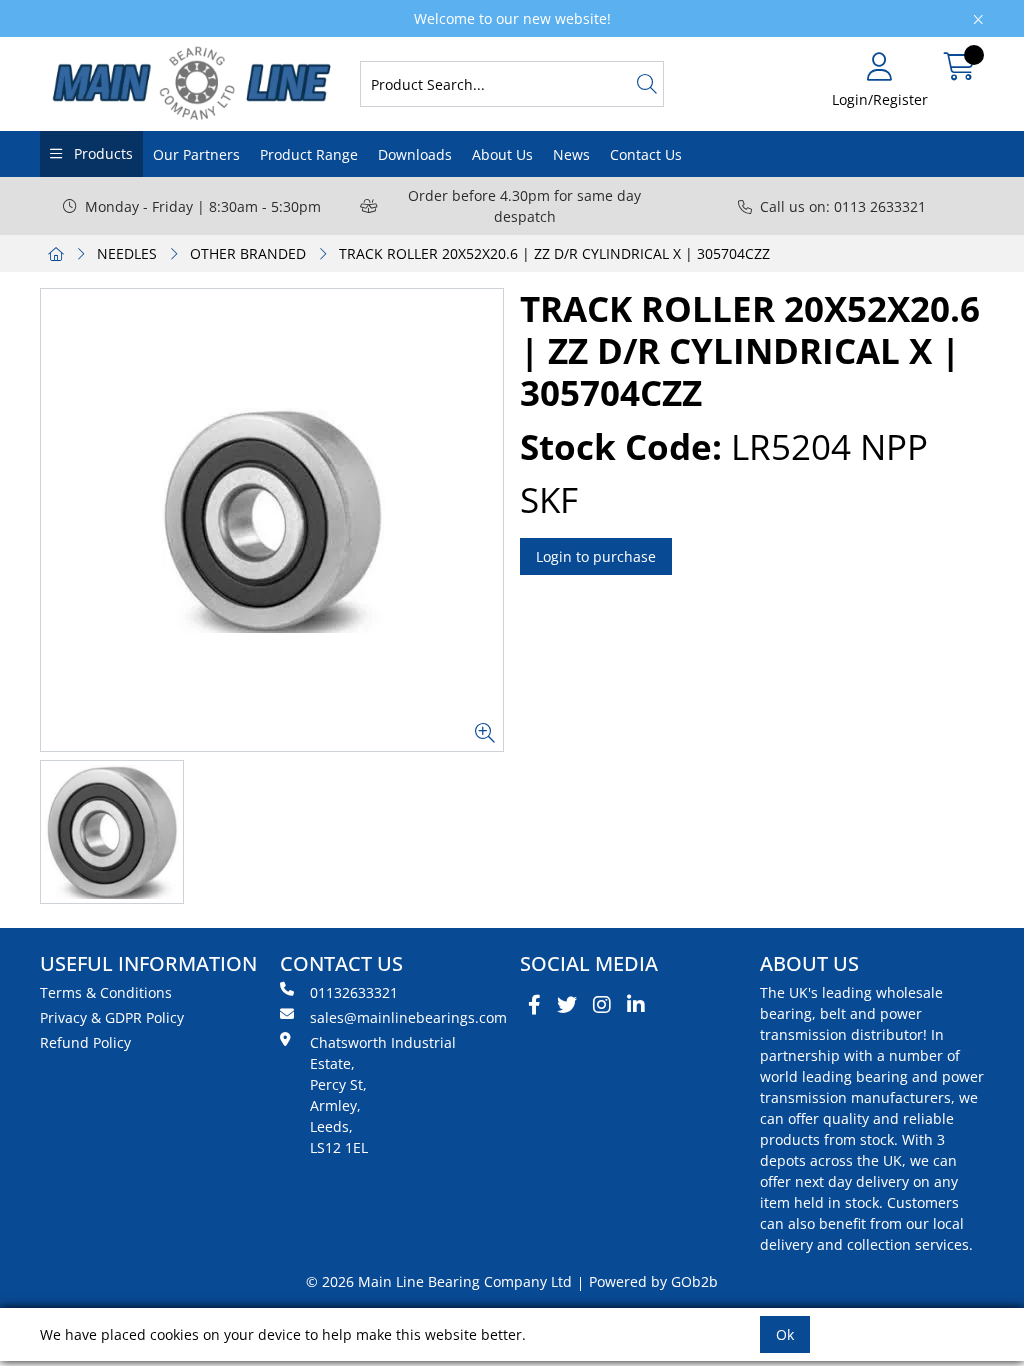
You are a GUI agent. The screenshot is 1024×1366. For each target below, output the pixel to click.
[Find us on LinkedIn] (636, 1005)
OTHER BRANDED (248, 253)
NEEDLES (127, 253)
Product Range (309, 154)
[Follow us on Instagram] (602, 1005)
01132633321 (354, 992)
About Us (502, 154)
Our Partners (196, 154)
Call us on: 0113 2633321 (843, 206)
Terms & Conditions (106, 992)
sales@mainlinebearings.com (407, 1017)
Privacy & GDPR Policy (112, 1017)
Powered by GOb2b (653, 1281)
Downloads (415, 154)
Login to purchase (596, 556)
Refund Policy (85, 1042)
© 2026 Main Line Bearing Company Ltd (439, 1281)
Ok (785, 1334)
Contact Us (646, 154)
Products (101, 153)
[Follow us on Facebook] (534, 1005)
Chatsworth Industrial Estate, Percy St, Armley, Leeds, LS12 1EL (383, 1095)
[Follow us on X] (567, 1005)
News (571, 154)
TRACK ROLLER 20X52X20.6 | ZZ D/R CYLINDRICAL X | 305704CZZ (554, 253)
